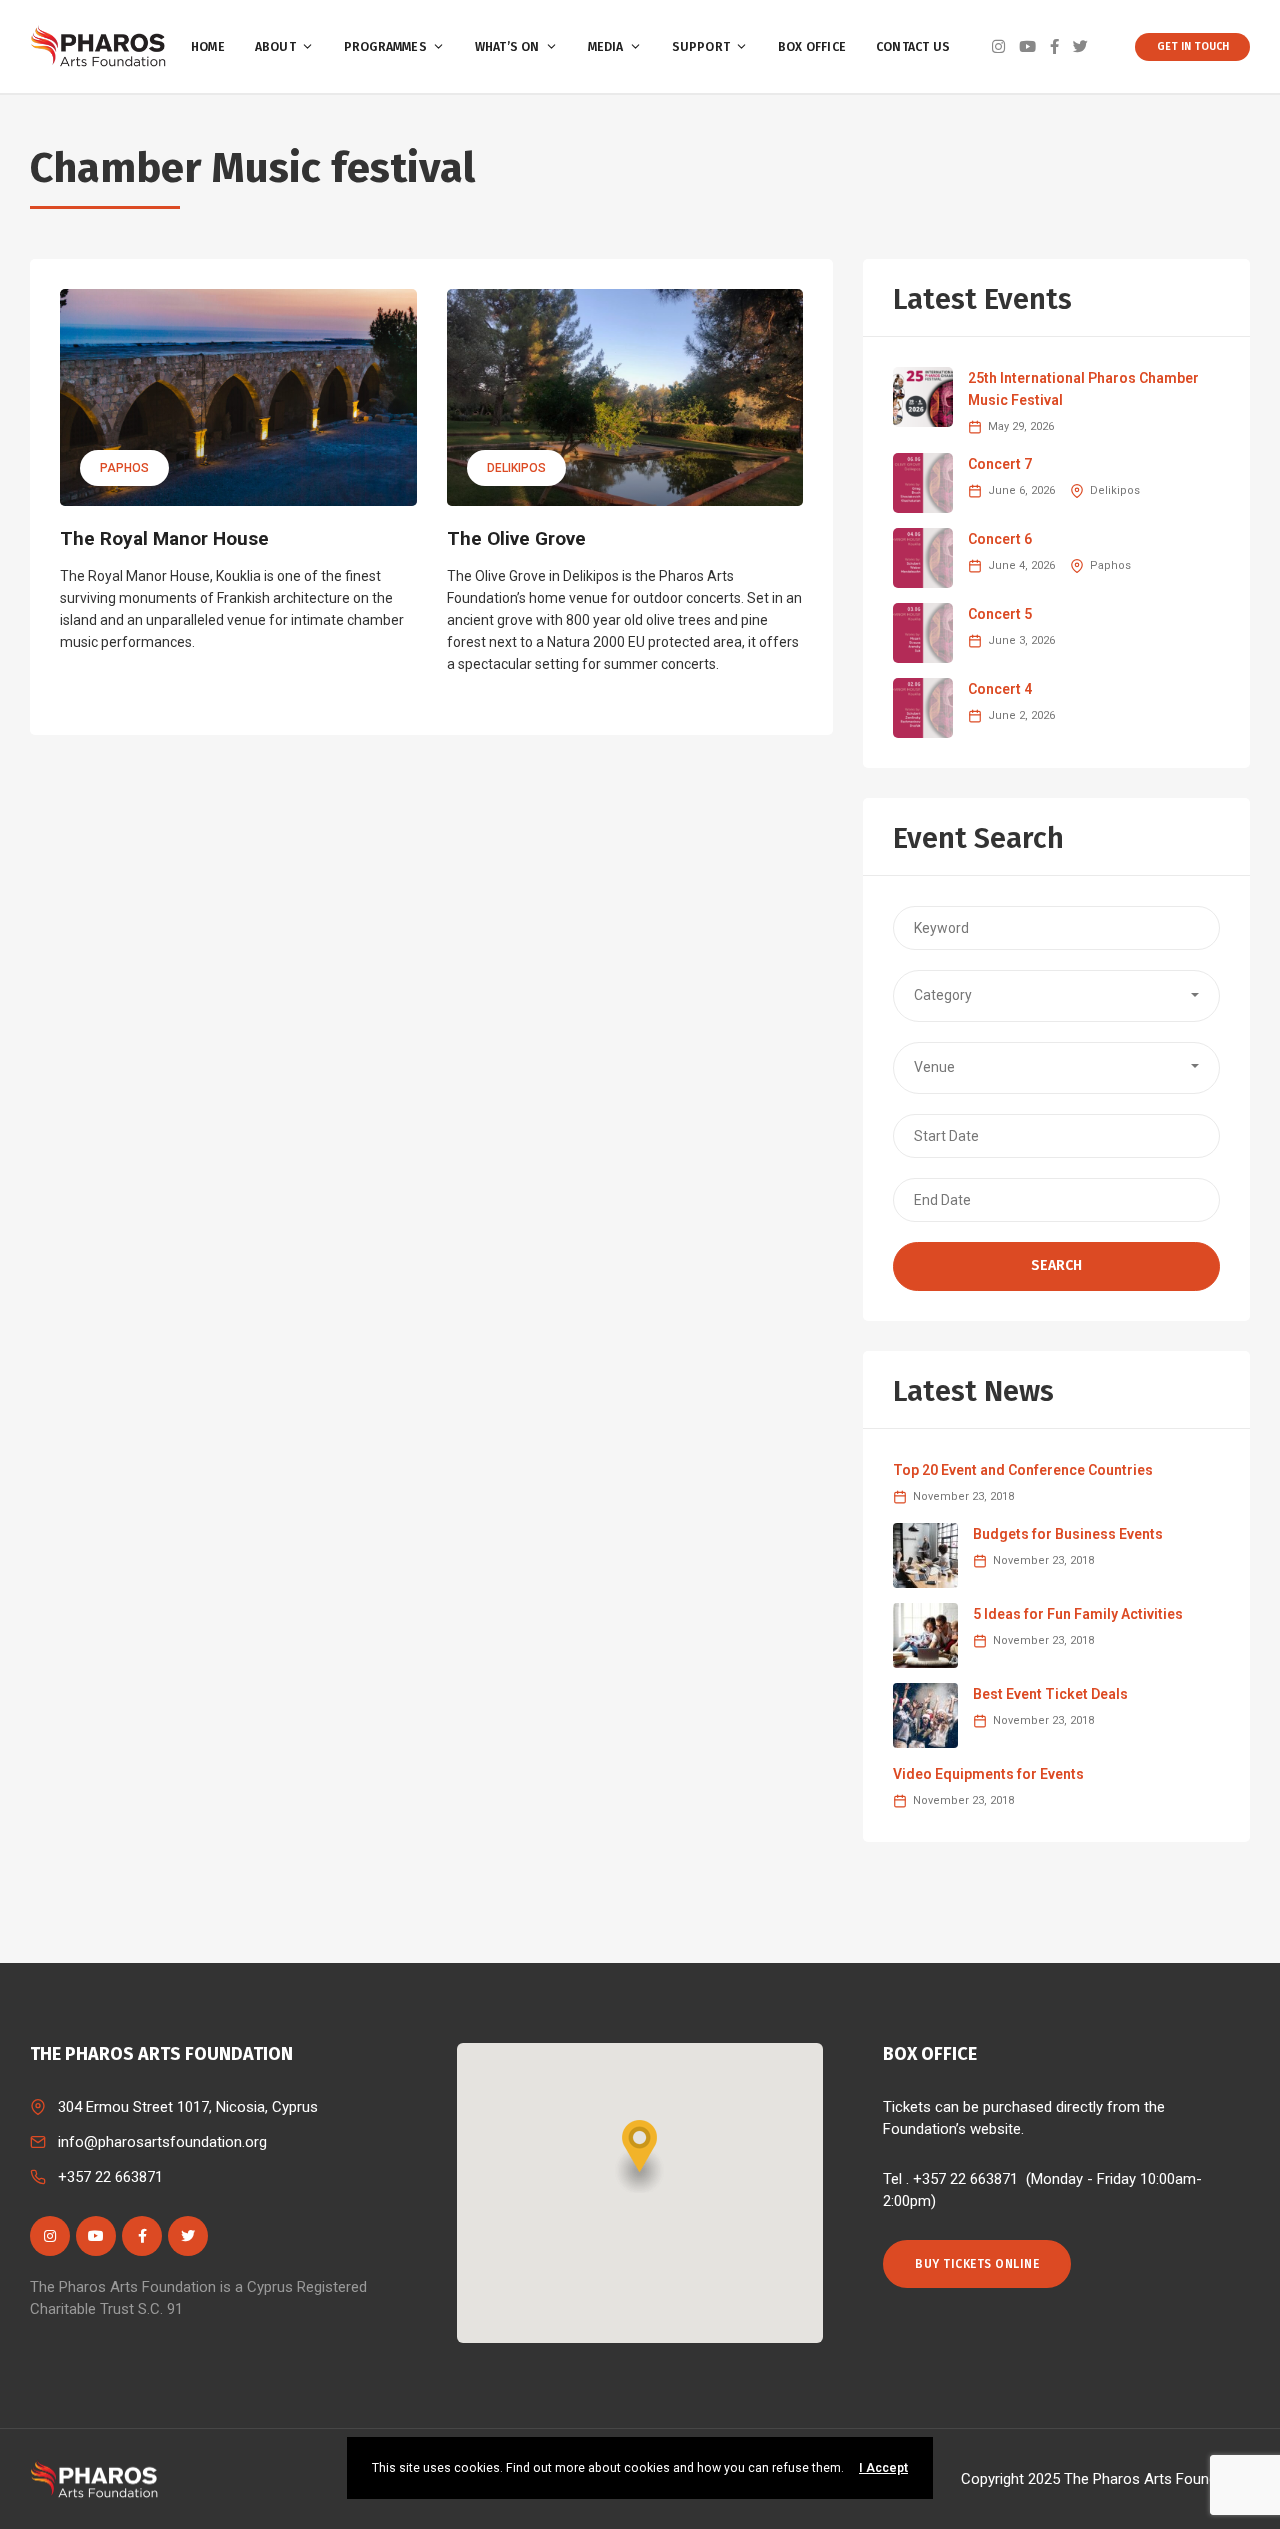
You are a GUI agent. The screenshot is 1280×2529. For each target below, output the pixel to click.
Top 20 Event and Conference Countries (1023, 1470)
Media (606, 47)
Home (208, 47)
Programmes (385, 47)
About (275, 47)
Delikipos (516, 468)
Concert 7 (1000, 464)
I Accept (883, 2468)
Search (1056, 1265)
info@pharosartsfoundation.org (162, 2142)
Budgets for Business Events (1068, 1534)
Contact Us (913, 47)
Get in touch (1193, 46)
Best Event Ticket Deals (1050, 1694)
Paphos (124, 468)
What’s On (507, 47)
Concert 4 (1000, 689)
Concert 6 (1000, 539)
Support (701, 47)
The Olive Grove (516, 538)
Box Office (812, 47)
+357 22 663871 (110, 2177)
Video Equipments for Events (988, 1774)
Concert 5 (1000, 614)
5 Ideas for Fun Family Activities (1078, 1614)
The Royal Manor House (164, 538)
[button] (1056, 996)
